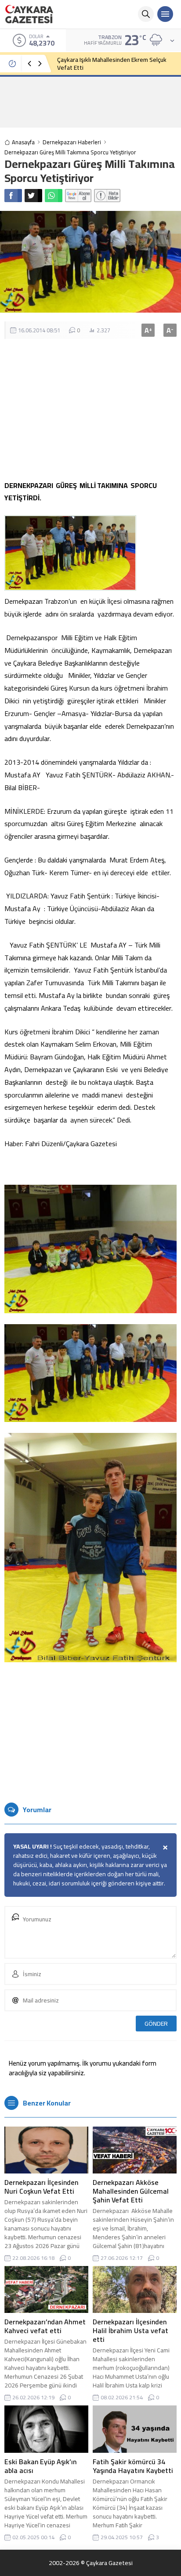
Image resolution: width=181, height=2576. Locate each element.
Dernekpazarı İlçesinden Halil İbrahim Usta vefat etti (130, 2330)
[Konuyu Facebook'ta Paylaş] (13, 196)
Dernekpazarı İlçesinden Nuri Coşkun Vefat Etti (41, 2187)
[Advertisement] (90, 102)
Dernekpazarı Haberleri (72, 142)
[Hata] (107, 196)
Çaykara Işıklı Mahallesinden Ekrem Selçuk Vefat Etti (112, 64)
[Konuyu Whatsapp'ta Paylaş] (54, 196)
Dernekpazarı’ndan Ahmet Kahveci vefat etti (45, 2326)
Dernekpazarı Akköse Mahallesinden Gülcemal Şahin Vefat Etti (131, 2191)
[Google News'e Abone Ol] (78, 196)
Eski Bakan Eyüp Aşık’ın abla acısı (40, 2466)
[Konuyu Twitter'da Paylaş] (33, 196)
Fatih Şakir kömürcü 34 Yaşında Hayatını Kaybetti (133, 2466)
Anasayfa (23, 142)
